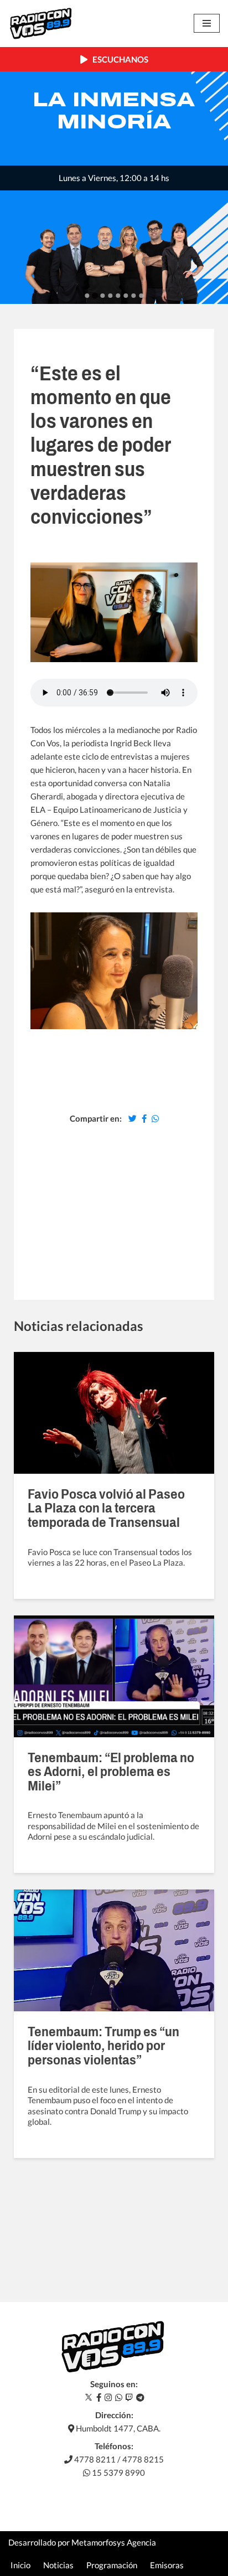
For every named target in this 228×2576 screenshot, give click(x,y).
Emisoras (167, 2565)
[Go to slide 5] (118, 296)
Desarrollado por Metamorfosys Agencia (82, 2542)
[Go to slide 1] (87, 296)
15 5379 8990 (118, 2472)
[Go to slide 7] (133, 296)
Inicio (20, 2565)
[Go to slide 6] (126, 296)
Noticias (58, 2565)
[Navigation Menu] (207, 23)
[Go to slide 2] (94, 296)
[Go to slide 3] (102, 296)
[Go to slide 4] (110, 296)
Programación (112, 2565)
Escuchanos (118, 59)
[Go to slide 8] (141, 296)
